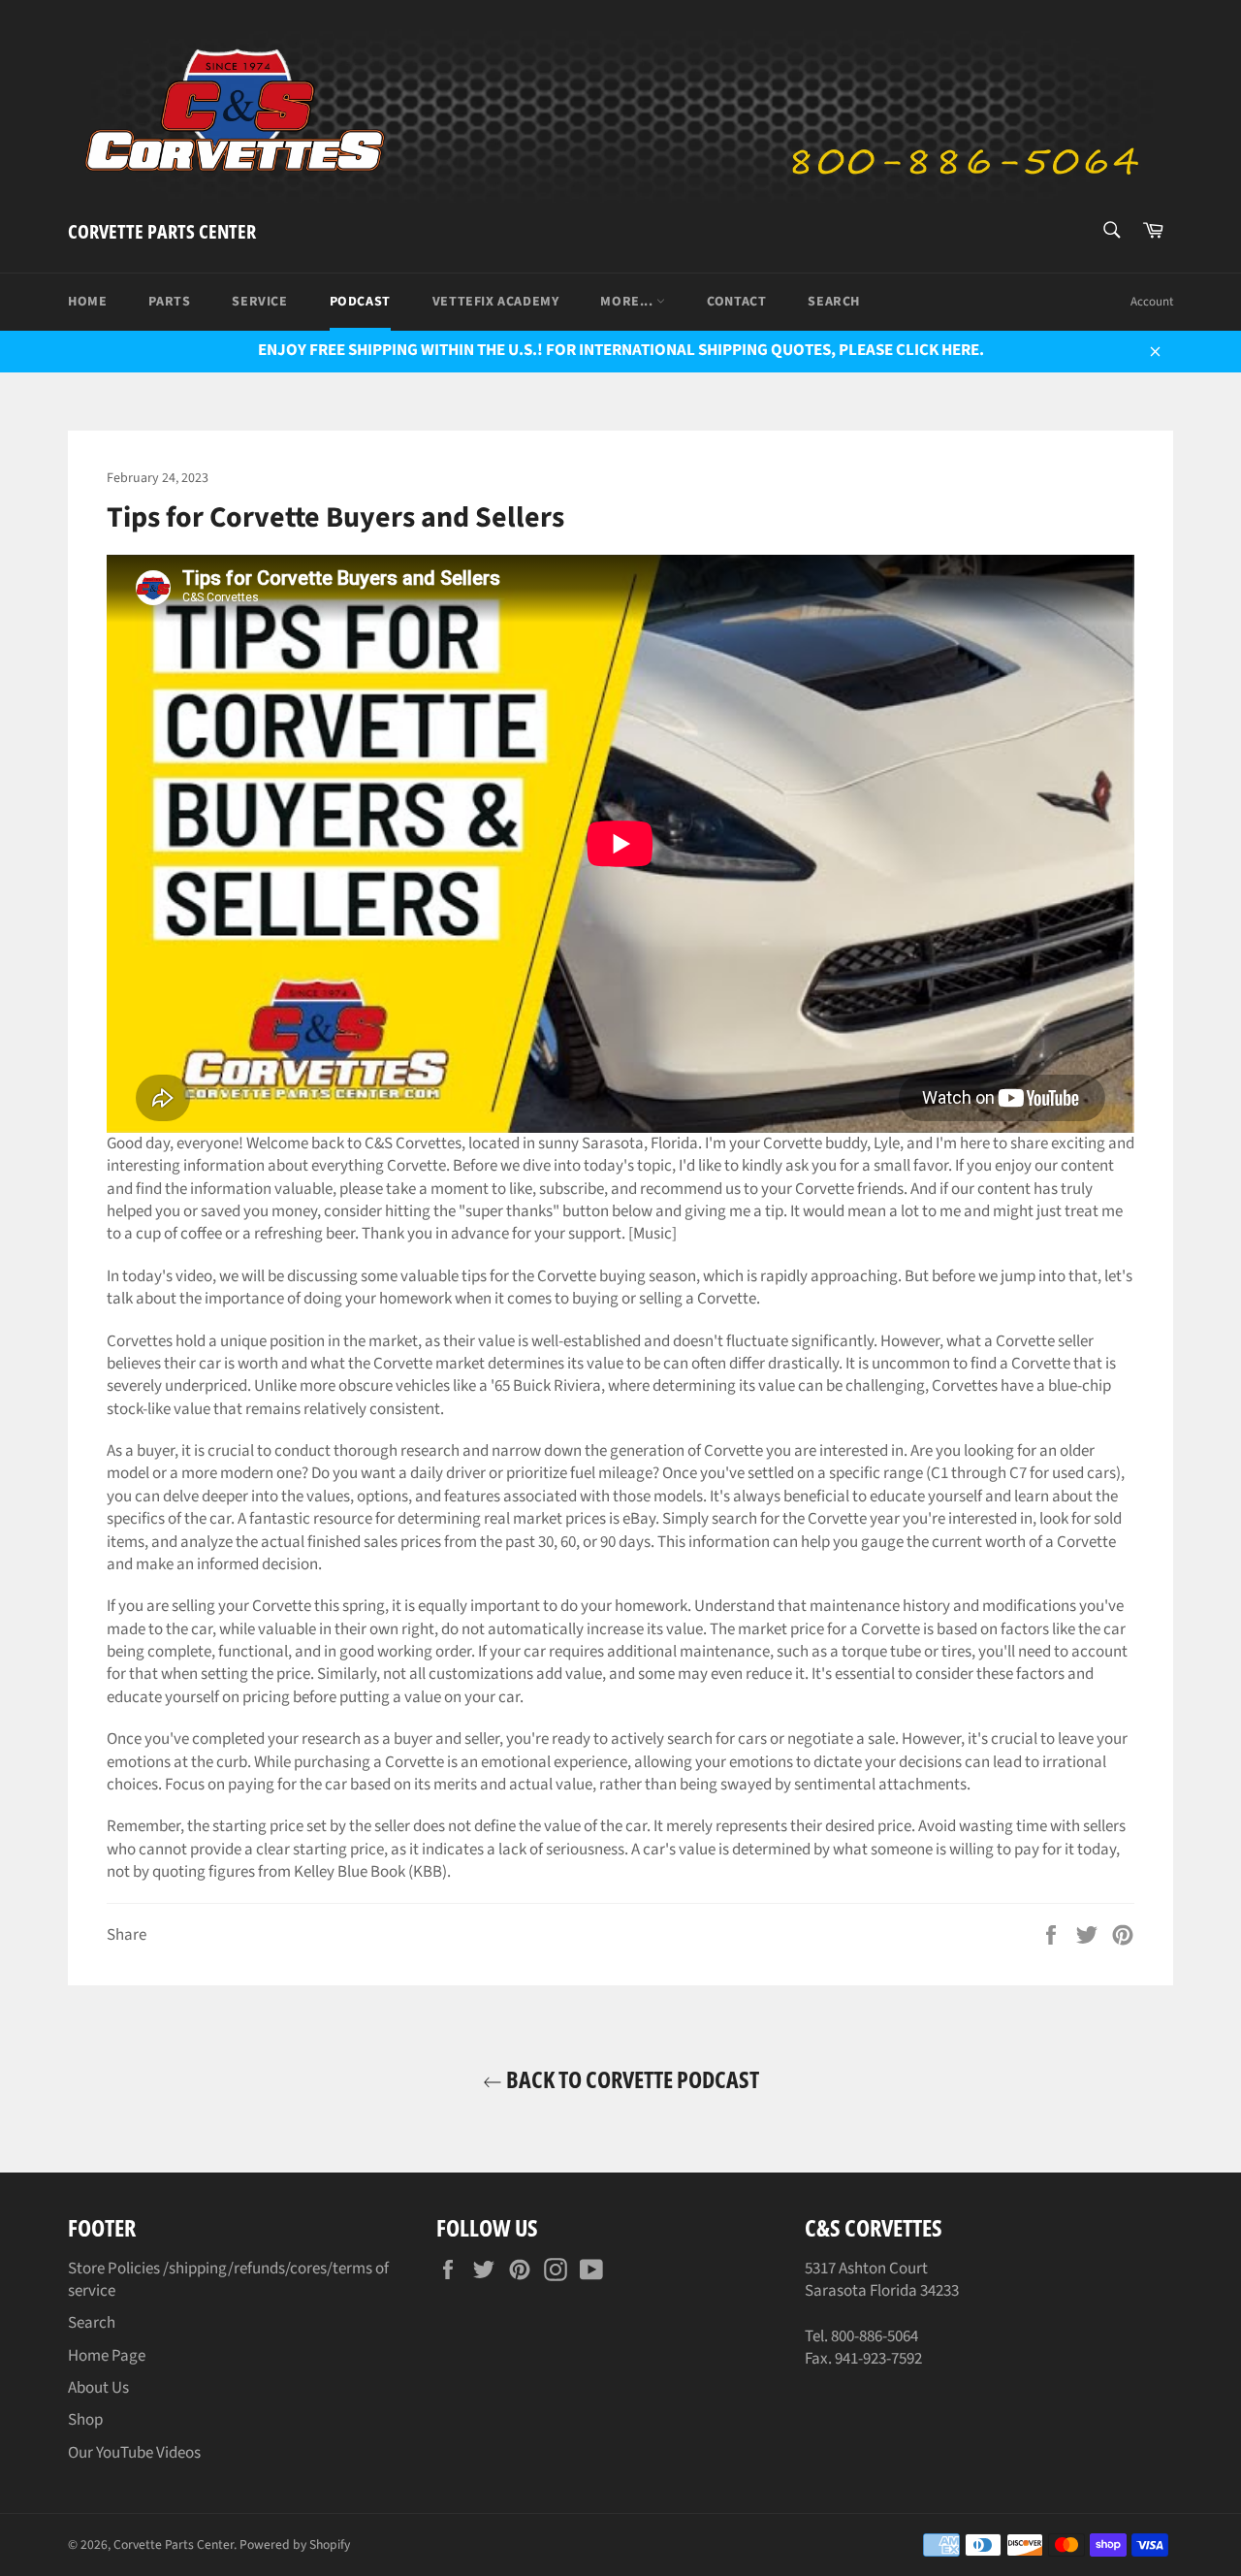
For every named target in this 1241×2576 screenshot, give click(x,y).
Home (87, 302)
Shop (85, 2420)
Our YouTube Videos (134, 2453)
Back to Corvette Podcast (631, 2079)
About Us (98, 2388)
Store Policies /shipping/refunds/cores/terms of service (228, 2280)
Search (834, 302)
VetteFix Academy (496, 302)
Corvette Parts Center (162, 231)
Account (1152, 302)
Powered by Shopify (295, 2544)
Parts (169, 302)
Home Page (107, 2356)
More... (628, 302)
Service (259, 302)
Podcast (360, 302)
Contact (736, 302)
